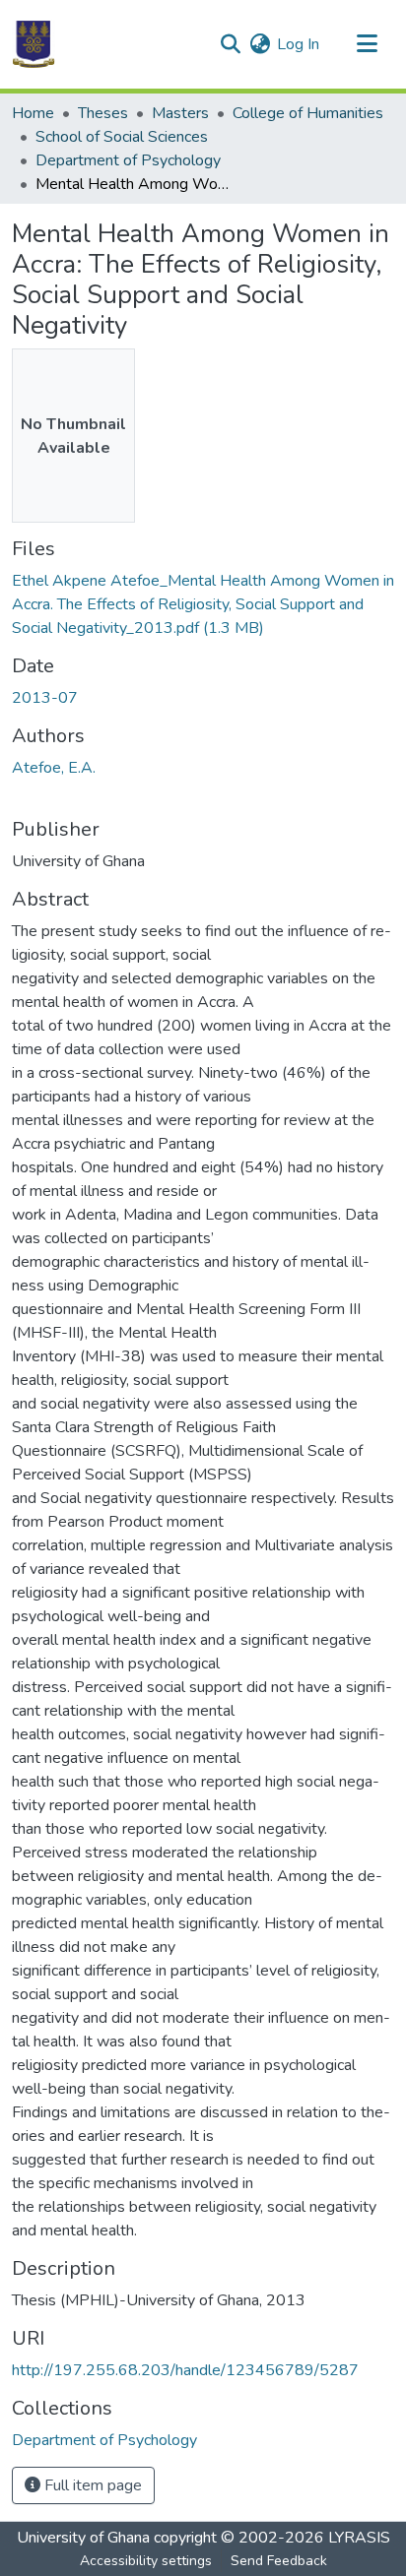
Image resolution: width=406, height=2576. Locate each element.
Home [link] (33, 113)
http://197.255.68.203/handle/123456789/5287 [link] (185, 2370)
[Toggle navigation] (367, 44)
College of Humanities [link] (308, 113)
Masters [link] (180, 113)
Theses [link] (103, 113)
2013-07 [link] (45, 698)
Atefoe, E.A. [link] (54, 768)
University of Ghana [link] (83, 2538)
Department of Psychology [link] (128, 160)
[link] (203, 604)
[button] (34, 44)
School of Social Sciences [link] (122, 137)
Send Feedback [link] (279, 2561)
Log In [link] (298, 44)
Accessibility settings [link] (146, 2561)
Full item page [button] (91, 2485)
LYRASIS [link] (359, 2538)
